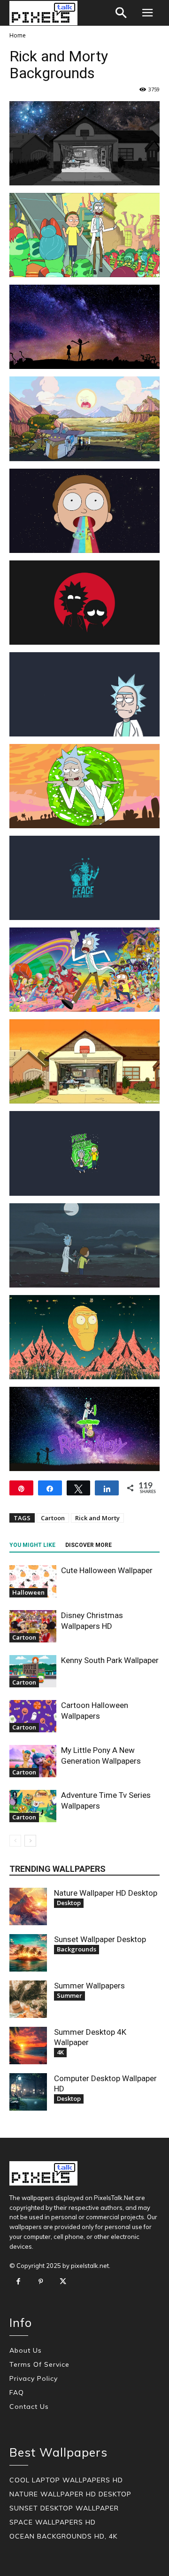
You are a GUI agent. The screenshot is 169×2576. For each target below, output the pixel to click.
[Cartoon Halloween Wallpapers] (33, 1716)
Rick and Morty (97, 1518)
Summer (69, 1995)
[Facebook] (18, 2282)
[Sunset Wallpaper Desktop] (28, 1953)
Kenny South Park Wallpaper (110, 1660)
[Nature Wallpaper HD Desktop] (28, 1906)
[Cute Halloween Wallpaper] (33, 1581)
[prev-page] (15, 1841)
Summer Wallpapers (89, 1986)
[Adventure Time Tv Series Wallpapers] (33, 1806)
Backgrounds (77, 1949)
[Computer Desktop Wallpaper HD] (28, 2092)
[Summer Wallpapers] (28, 1999)
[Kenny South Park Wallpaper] (33, 1671)
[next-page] (30, 1841)
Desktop (69, 1903)
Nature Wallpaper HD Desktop (106, 1893)
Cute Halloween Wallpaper (107, 1570)
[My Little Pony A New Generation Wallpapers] (33, 1761)
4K (60, 2052)
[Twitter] (63, 2282)
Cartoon (53, 1518)
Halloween (28, 1592)
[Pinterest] (41, 2282)
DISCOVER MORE (88, 1545)
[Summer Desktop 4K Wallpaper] (28, 2046)
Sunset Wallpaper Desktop (100, 1939)
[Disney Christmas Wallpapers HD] (33, 1626)
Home (18, 35)
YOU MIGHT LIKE (32, 1545)
